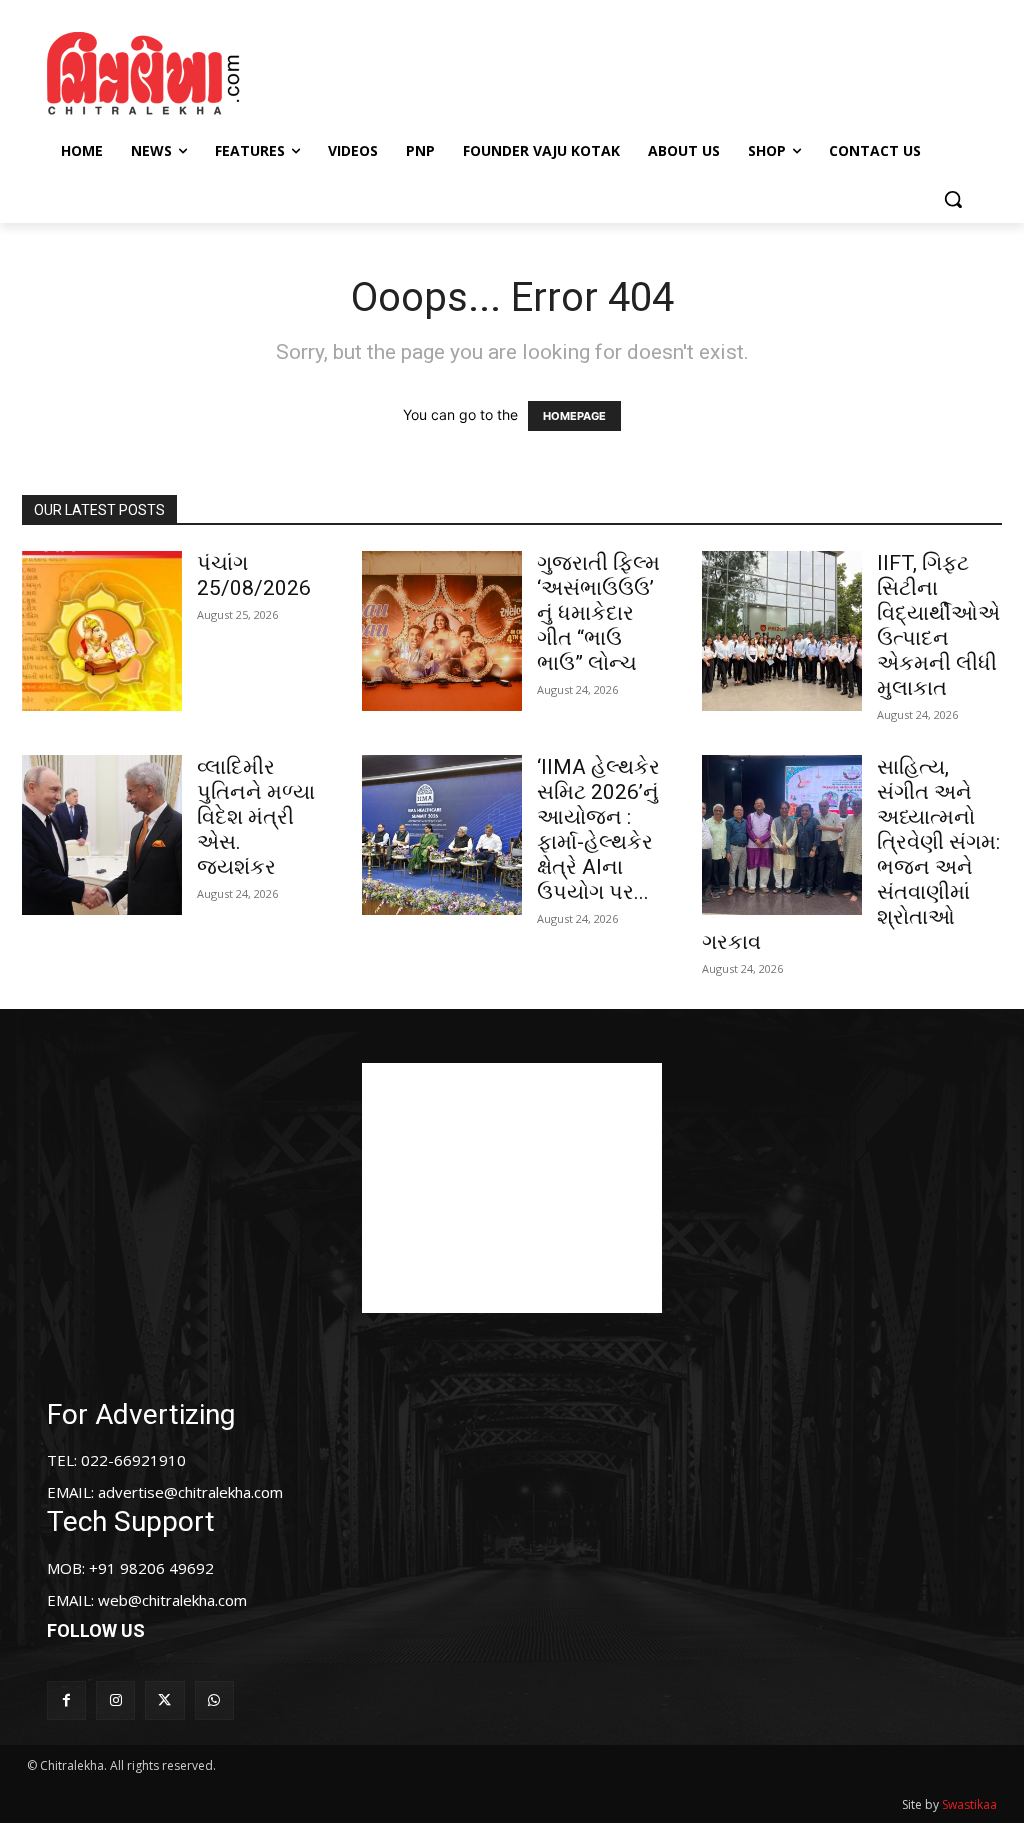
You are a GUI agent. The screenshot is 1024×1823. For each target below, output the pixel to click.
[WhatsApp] (214, 1700)
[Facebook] (66, 1700)
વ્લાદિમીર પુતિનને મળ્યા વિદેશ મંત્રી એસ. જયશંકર (256, 817)
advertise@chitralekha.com (190, 1492)
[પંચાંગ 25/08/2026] (102, 631)
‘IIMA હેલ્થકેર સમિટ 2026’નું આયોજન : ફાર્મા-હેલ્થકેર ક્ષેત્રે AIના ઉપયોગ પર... (598, 829)
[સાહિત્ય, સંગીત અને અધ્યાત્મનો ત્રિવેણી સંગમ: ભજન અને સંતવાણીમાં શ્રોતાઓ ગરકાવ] (782, 835)
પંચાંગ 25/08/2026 (254, 575)
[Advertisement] (509, 71)
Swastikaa (969, 1804)
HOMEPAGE (574, 416)
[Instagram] (115, 1700)
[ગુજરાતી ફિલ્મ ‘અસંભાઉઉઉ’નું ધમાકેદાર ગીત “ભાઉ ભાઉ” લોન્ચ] (442, 631)
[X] (164, 1700)
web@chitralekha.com (172, 1600)
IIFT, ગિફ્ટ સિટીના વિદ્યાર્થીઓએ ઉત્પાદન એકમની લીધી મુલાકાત (938, 625)
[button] (953, 199)
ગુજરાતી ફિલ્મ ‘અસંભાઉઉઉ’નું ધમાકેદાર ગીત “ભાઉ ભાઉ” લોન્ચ (598, 613)
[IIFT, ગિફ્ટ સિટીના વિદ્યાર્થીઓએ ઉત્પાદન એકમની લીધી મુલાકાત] (782, 631)
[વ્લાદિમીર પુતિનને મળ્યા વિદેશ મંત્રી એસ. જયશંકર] (102, 835)
